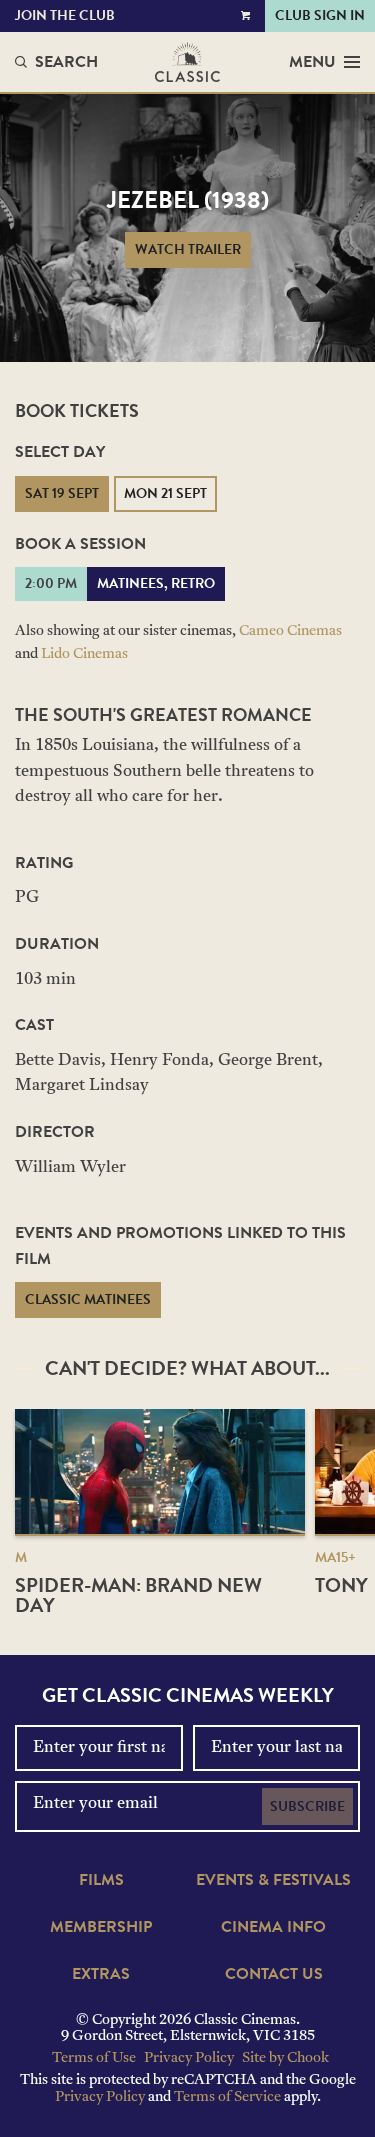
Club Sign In (320, 15)
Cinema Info (273, 1927)
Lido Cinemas (84, 654)
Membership (101, 1927)
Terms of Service (227, 2097)
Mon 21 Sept (165, 493)
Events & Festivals (273, 1880)
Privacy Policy (189, 2058)
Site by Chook (285, 2058)
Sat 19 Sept (62, 493)
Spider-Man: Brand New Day (138, 1595)
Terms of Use (94, 2058)
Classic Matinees (88, 1299)
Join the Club (65, 15)
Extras (101, 1974)
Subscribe (307, 1806)
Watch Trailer (188, 249)
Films (101, 1880)
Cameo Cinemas (290, 631)
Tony (341, 1585)
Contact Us (274, 1974)
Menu (312, 62)
